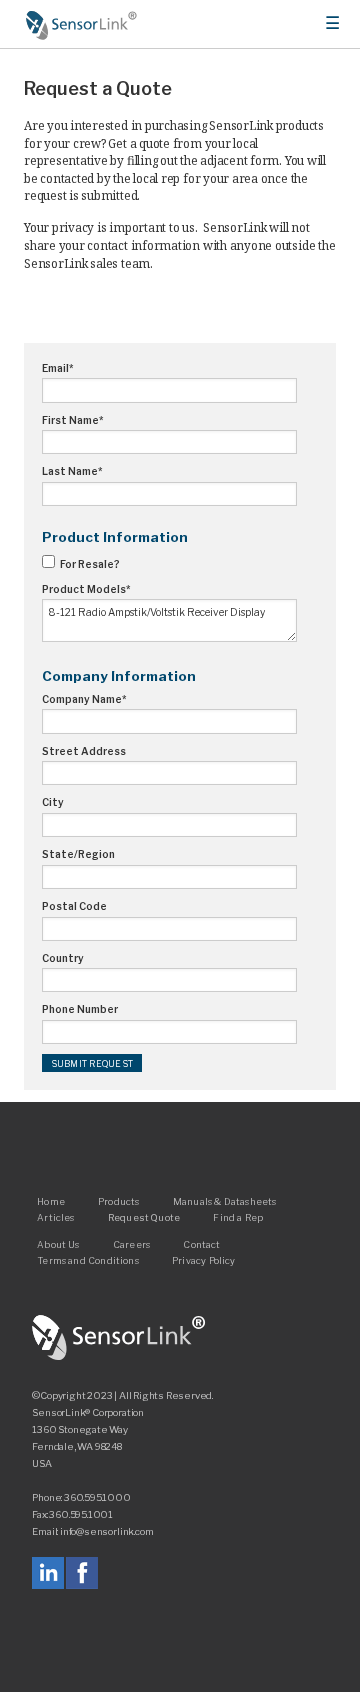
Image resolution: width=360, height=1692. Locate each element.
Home (82, 25)
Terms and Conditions (88, 1260)
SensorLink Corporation (119, 1338)
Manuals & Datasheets (225, 1200)
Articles (55, 1216)
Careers (131, 1243)
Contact (201, 1243)
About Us (58, 1243)
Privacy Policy (204, 1260)
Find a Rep (238, 1216)
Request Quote (144, 1216)
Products (118, 1200)
